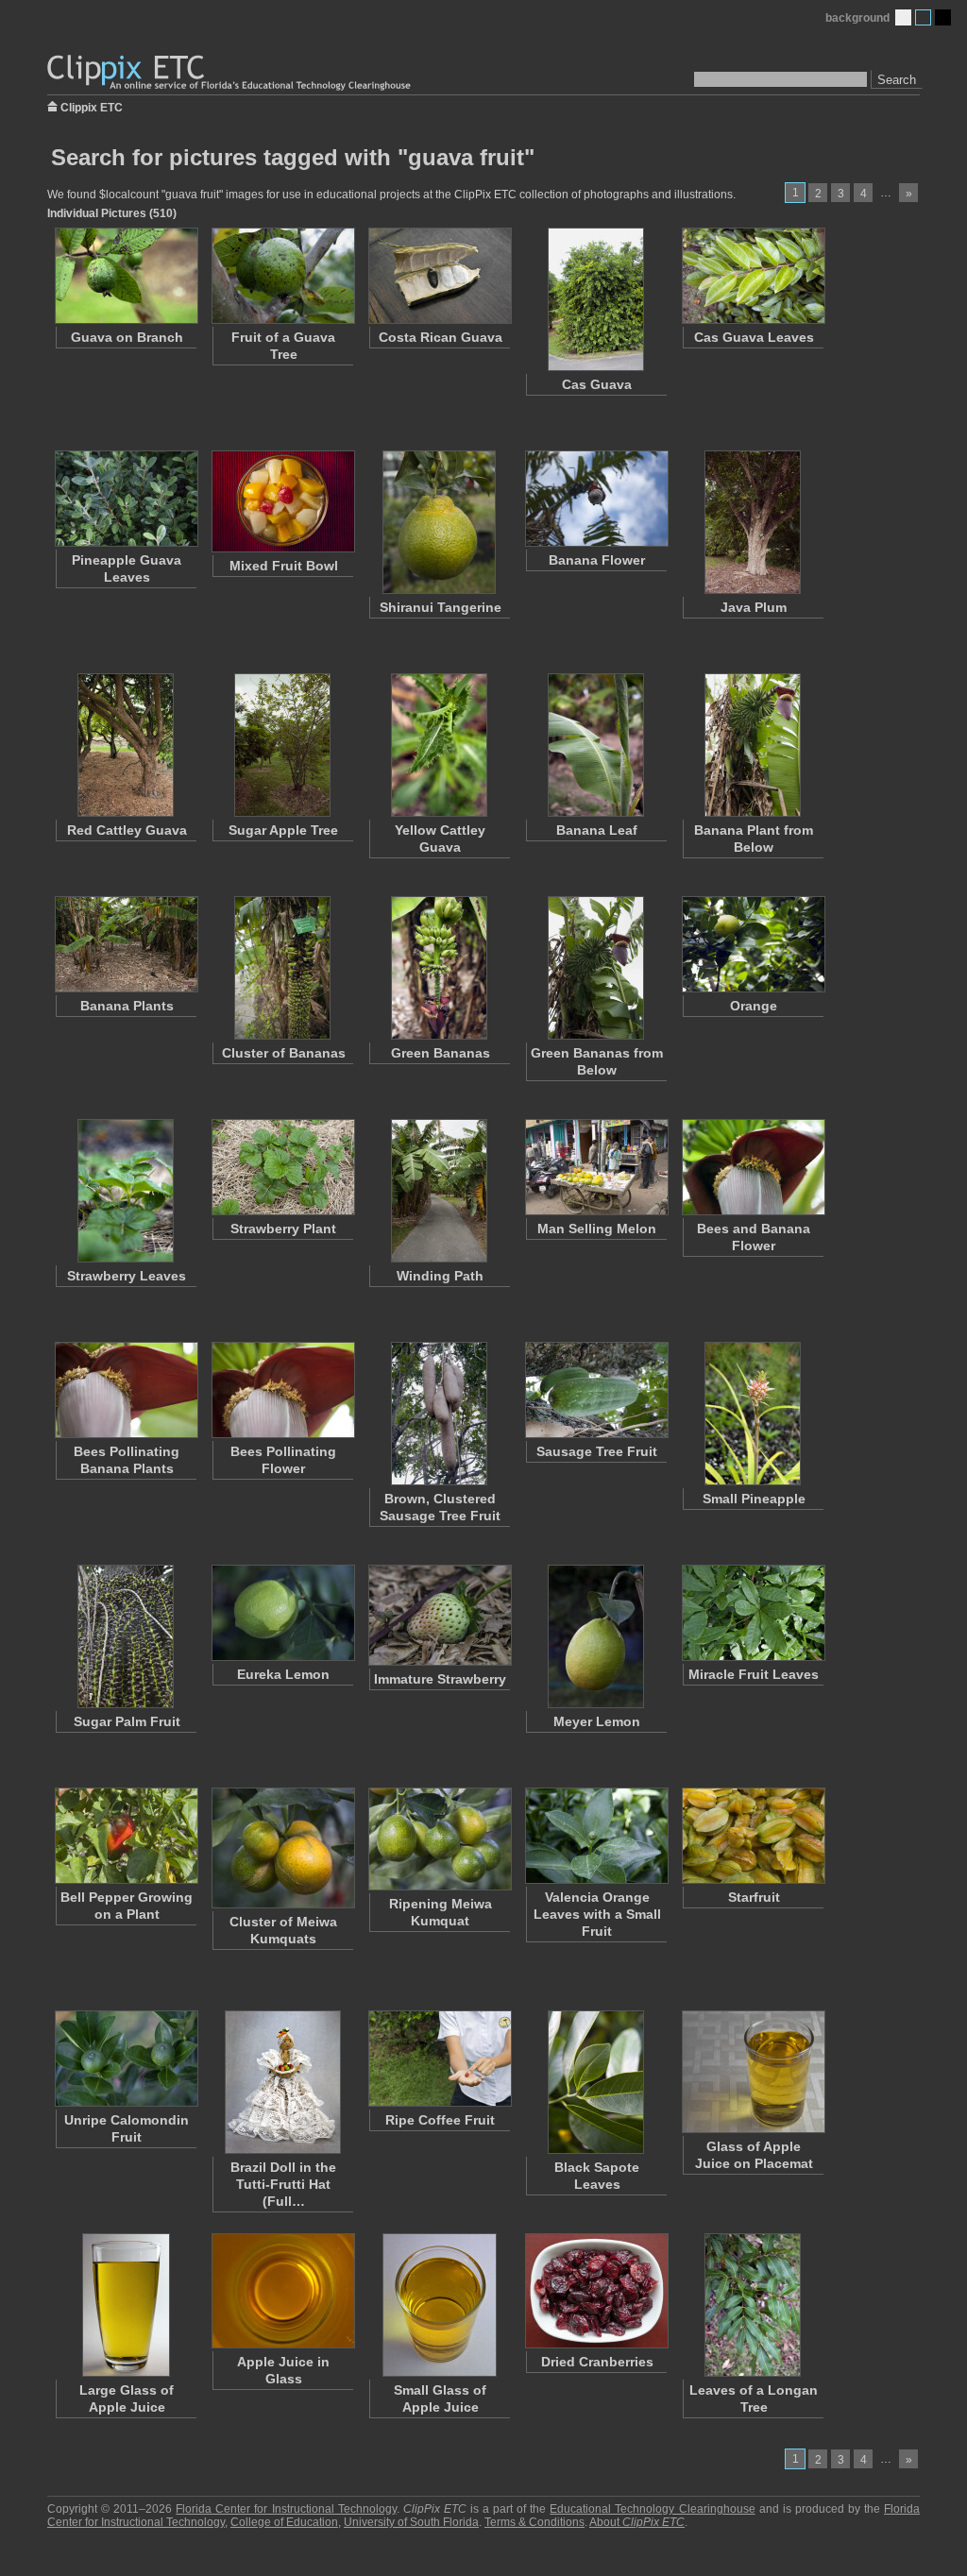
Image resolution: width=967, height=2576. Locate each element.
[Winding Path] (439, 1191)
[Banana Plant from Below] (753, 745)
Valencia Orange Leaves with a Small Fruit (597, 1914)
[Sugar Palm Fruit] (126, 1636)
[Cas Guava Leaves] (753, 276)
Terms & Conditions (534, 2522)
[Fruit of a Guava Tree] (282, 276)
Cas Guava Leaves (754, 337)
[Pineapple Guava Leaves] (126, 499)
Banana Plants (127, 1006)
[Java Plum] (753, 522)
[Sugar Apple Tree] (282, 745)
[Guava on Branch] (126, 276)
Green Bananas (441, 1053)
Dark (943, 17)
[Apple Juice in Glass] (282, 2291)
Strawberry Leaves (127, 1276)
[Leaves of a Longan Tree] (753, 2305)
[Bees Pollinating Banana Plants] (126, 1390)
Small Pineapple (754, 1499)
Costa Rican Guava (441, 337)
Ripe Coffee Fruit (440, 2120)
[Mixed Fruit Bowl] (282, 501)
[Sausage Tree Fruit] (596, 1390)
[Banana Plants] (126, 944)
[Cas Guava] (596, 299)
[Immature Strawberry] (439, 1615)
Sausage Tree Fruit (597, 1451)
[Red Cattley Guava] (126, 745)
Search (897, 80)
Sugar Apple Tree (283, 830)
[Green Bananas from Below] (596, 968)
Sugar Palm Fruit (127, 1721)
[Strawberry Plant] (282, 1167)
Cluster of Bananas (284, 1053)
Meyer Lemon (597, 1721)
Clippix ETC (92, 106)
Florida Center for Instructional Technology (286, 2509)
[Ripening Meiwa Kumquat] (439, 1839)
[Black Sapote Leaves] (596, 2082)
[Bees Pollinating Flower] (282, 1390)
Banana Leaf (597, 830)
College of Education (284, 2522)
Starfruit (754, 1897)
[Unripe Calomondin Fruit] (126, 2059)
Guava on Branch (127, 337)
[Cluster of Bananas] (282, 968)
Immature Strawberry (440, 1679)
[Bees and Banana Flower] (753, 1167)
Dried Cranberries (597, 2362)
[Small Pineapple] (753, 1414)
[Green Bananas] (439, 968)
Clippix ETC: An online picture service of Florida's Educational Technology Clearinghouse (230, 73)
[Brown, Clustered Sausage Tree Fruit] (439, 1414)
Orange (754, 1006)
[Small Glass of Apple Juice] (439, 2305)
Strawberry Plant (283, 1229)
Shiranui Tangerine (441, 607)
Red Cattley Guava (127, 830)
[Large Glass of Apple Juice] (126, 2305)
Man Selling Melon (597, 1229)
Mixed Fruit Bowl (284, 566)
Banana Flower (597, 560)
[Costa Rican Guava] (439, 276)
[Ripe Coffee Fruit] (439, 2059)
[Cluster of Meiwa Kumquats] (282, 1848)
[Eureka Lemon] (282, 1613)
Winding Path (440, 1276)
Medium (923, 17)
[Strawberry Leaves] (126, 1191)
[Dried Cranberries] (596, 2291)
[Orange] (753, 944)
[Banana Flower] (596, 499)
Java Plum (754, 607)
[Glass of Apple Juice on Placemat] (753, 2072)
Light (903, 17)
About (637, 2522)
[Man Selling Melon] (596, 1167)
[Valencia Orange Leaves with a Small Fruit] (596, 1836)
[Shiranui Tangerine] (439, 522)
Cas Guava (597, 384)
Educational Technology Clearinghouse (652, 2509)
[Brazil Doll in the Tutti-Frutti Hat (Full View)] (282, 2082)
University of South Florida (411, 2522)
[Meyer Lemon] (596, 1636)
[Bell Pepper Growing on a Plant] (126, 1836)
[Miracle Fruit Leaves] (753, 1613)
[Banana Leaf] (596, 745)
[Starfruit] (753, 1836)
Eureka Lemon (283, 1674)
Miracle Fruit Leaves (754, 1674)
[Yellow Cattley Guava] (439, 745)
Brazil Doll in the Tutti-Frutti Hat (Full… (283, 2184)
